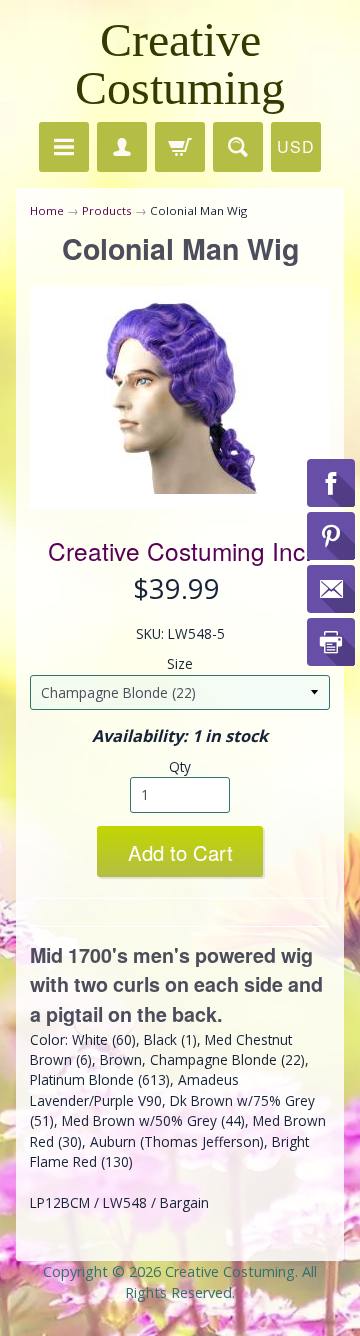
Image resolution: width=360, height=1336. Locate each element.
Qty (180, 766)
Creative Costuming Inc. (180, 550)
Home (47, 210)
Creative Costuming (180, 63)
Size (180, 663)
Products (107, 210)
